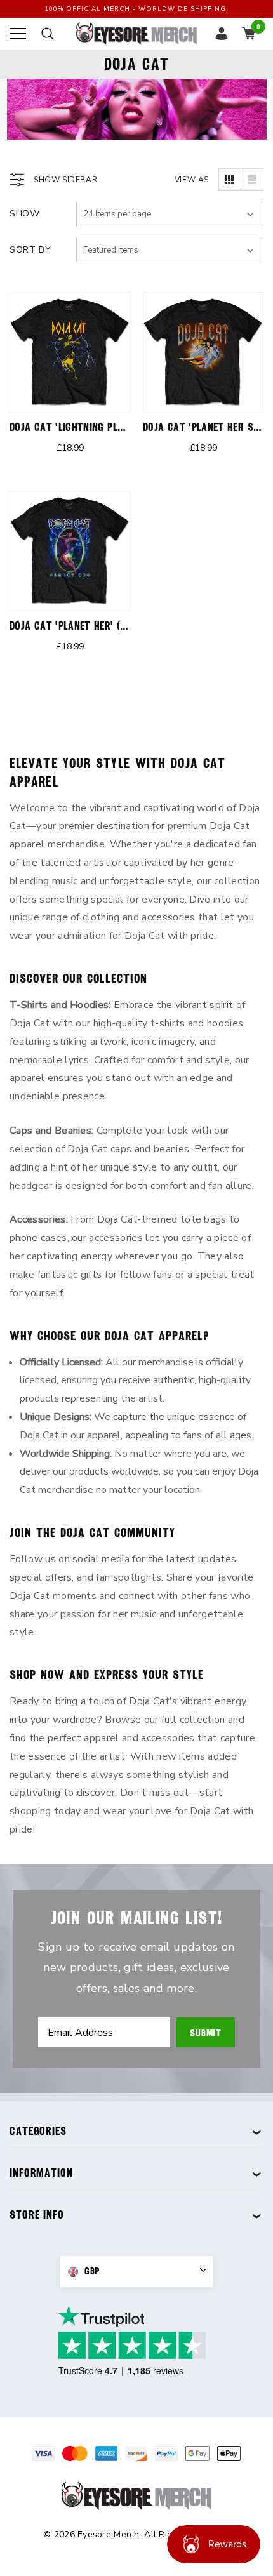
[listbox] (170, 250)
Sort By (30, 250)
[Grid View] (230, 180)
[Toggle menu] (18, 34)
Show (25, 214)
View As (192, 180)
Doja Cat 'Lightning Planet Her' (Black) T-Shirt (124, 427)
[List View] (252, 180)
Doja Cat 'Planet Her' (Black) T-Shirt (100, 626)
